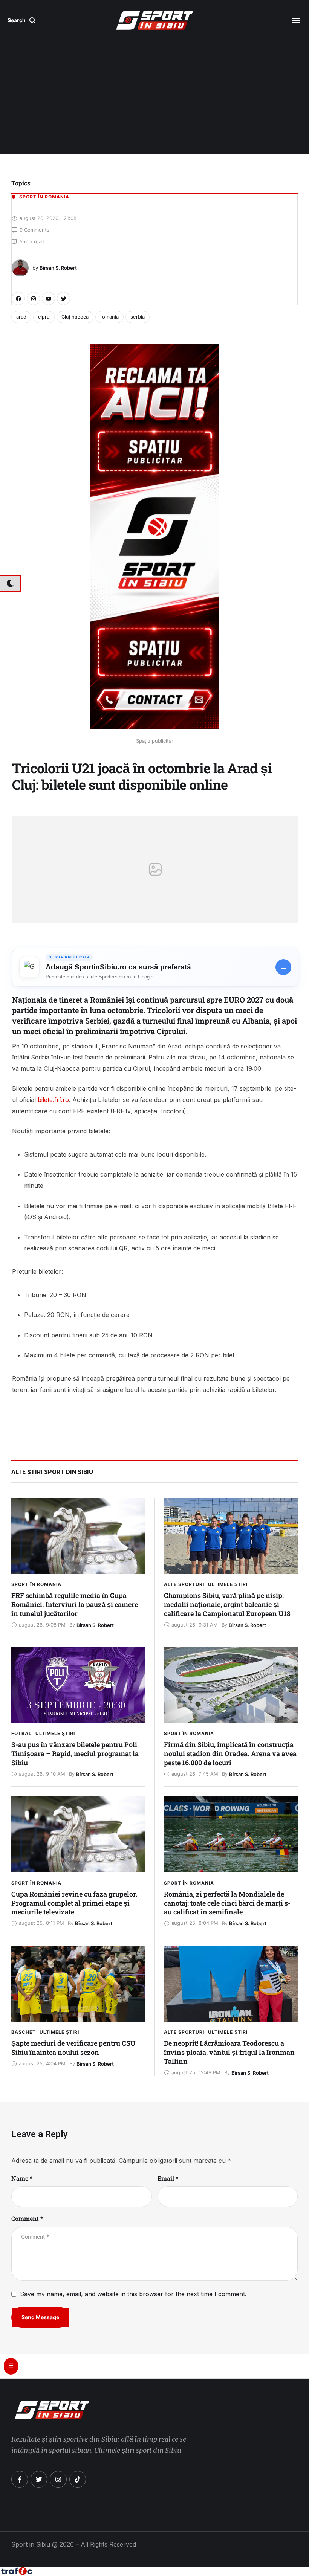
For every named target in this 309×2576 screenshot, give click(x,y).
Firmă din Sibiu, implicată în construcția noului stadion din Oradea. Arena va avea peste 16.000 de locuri (230, 1753)
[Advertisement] (154, 97)
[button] (22, 20)
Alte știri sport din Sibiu (52, 1472)
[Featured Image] (78, 1536)
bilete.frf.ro (53, 1100)
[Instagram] (33, 298)
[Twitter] (63, 298)
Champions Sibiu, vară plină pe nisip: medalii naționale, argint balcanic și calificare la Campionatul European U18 (227, 1604)
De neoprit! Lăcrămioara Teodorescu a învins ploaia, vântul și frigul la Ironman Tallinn (229, 2052)
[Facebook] (18, 298)
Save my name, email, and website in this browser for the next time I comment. (133, 2294)
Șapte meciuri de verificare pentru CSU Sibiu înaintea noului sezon (73, 2048)
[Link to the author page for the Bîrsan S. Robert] (20, 268)
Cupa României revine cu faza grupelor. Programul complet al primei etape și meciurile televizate (74, 1903)
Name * (22, 2178)
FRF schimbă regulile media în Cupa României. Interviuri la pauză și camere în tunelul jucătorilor (75, 1604)
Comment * (27, 2218)
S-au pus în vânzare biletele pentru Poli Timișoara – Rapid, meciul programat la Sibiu (75, 1753)
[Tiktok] (78, 2479)
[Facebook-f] (20, 2479)
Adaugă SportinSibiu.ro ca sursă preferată (118, 967)
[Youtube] (48, 298)
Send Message (40, 2317)
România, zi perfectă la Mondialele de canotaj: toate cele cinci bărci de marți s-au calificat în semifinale (227, 1903)
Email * (168, 2178)
